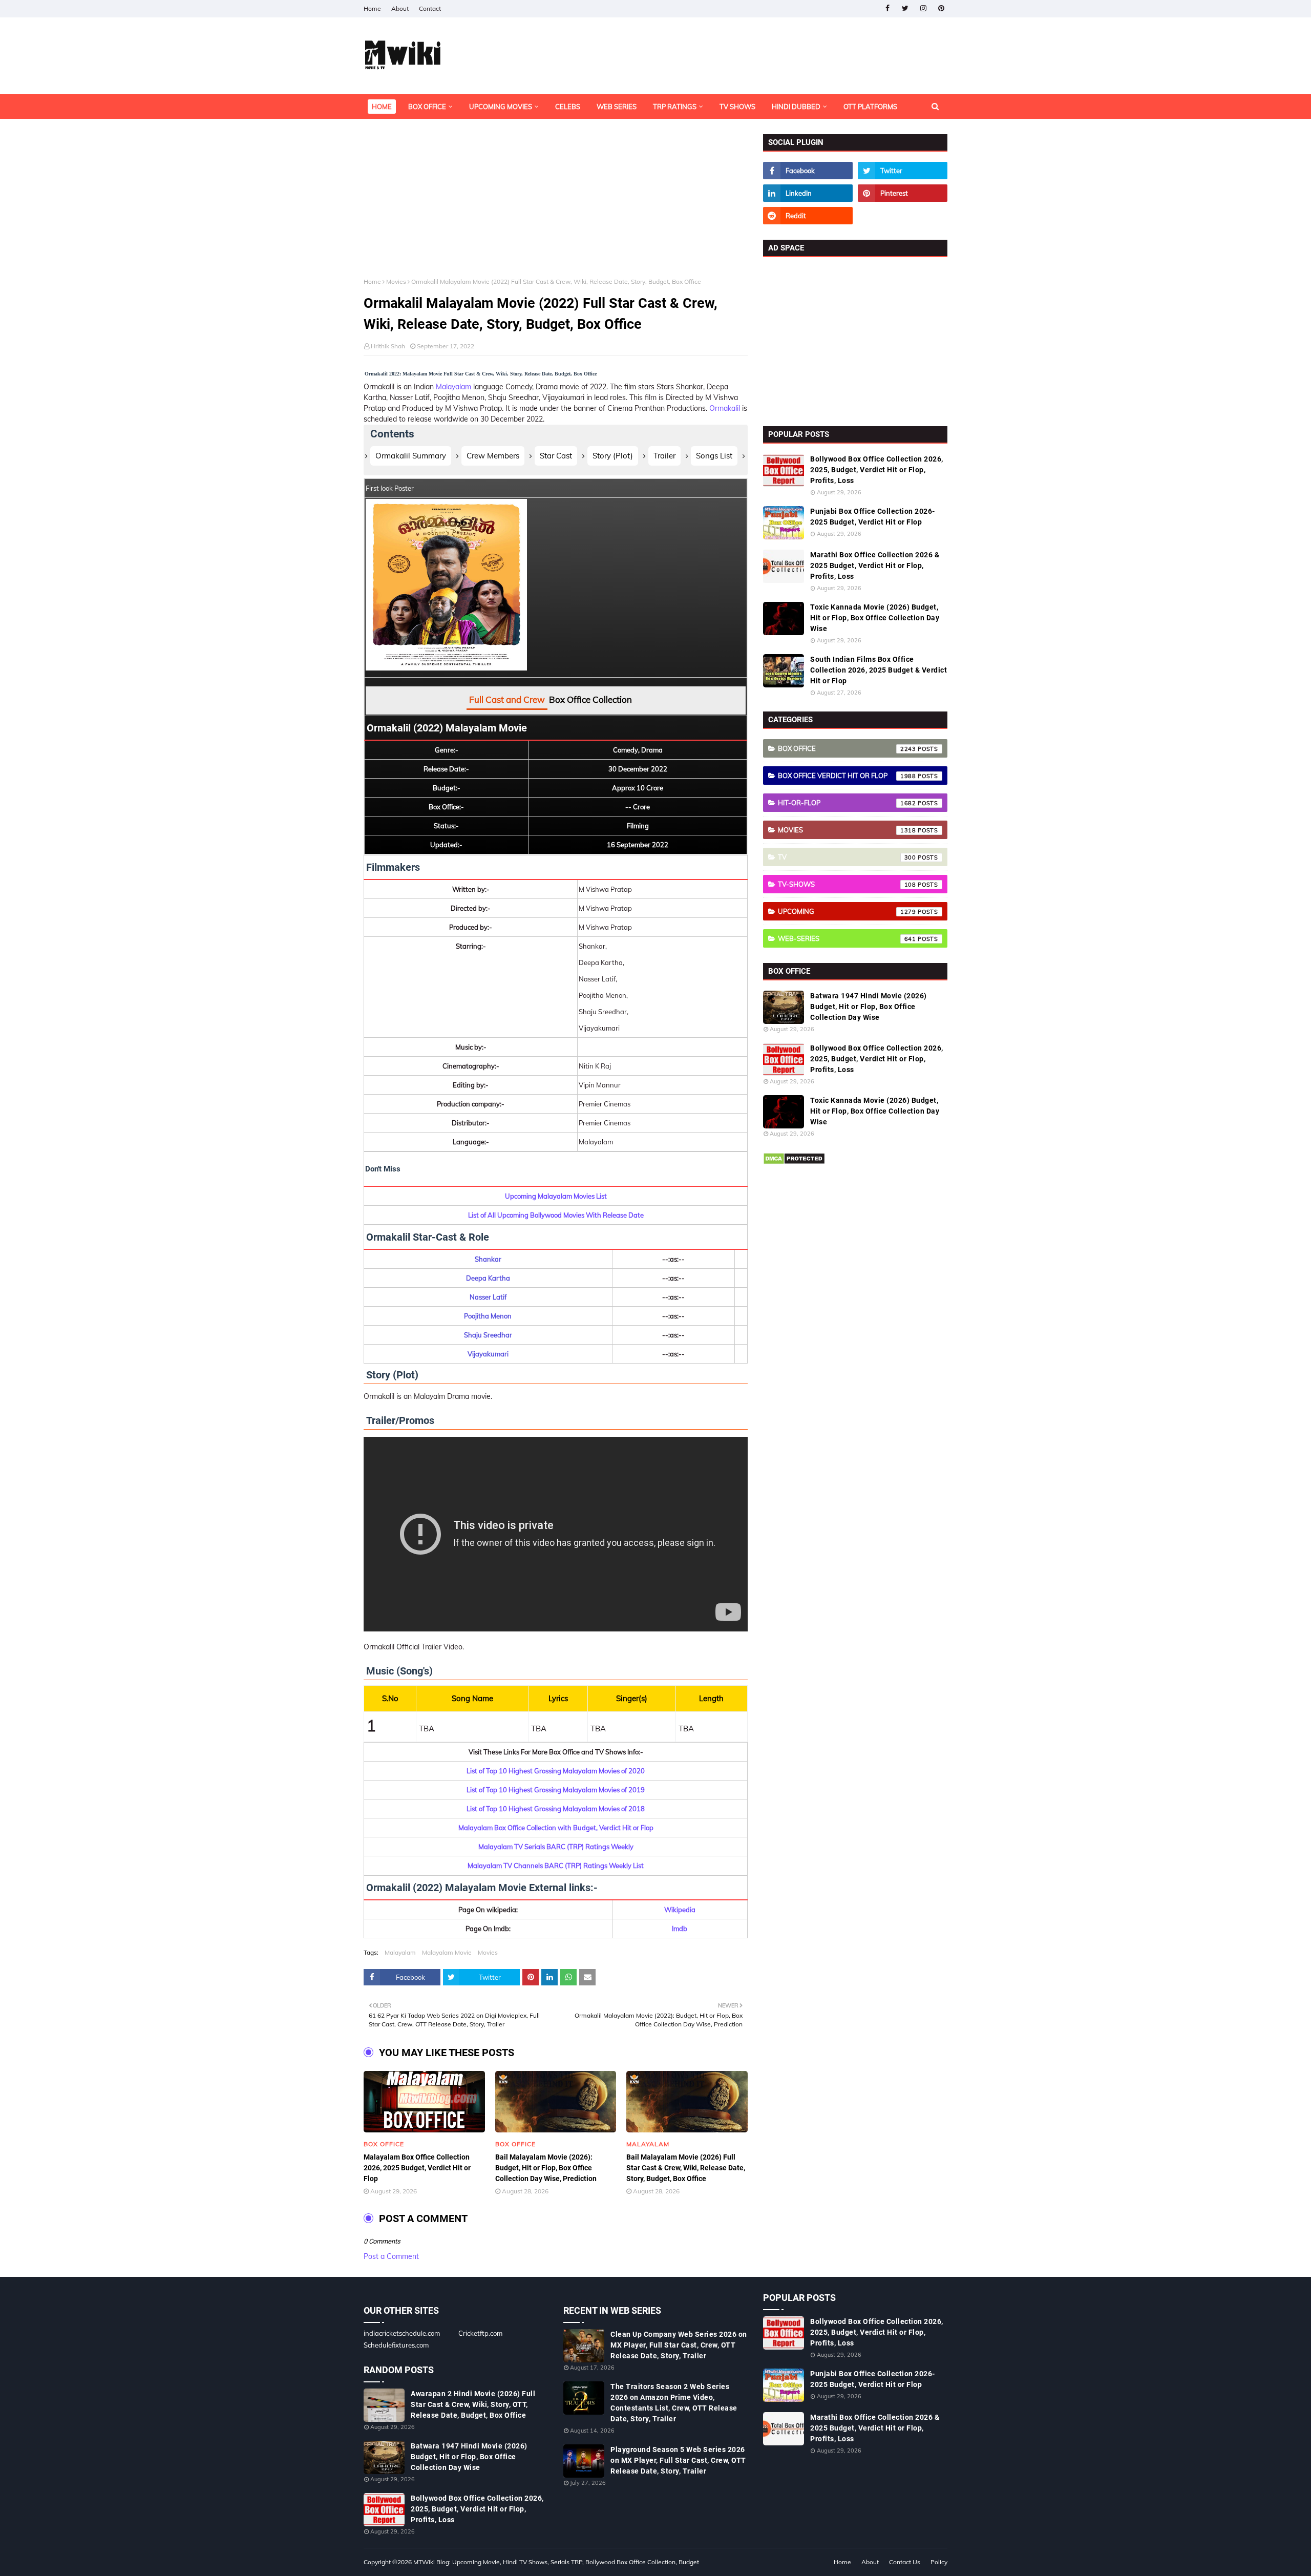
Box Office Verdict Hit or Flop (847, 776)
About (400, 8)
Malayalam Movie (447, 1952)
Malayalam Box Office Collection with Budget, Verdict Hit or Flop (556, 1828)
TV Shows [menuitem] (737, 107)
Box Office (847, 748)
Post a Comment (391, 2256)
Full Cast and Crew (507, 699)
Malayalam (453, 387)
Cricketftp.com (480, 2333)
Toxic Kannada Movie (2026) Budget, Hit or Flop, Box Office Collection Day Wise (875, 618)
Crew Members (493, 456)
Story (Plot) (613, 456)
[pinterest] (941, 8)
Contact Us (905, 2562)
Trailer (664, 456)
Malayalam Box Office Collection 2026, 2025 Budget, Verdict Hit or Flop (417, 2168)
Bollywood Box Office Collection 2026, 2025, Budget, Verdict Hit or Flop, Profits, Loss (877, 470)
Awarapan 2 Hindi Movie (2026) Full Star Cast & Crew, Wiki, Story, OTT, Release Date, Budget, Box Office (473, 2404)
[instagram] (923, 8)
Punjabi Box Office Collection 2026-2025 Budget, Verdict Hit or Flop (873, 517)
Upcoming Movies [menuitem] (501, 107)
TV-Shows (847, 884)
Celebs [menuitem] (568, 107)
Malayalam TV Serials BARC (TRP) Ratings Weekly (556, 1847)
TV (847, 857)
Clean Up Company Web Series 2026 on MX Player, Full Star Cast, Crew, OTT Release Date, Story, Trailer (679, 2345)
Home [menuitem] (382, 107)
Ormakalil (725, 408)
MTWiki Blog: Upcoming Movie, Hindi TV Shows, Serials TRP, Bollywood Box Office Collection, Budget (556, 2562)
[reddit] (808, 216)
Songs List (714, 456)
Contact (430, 8)
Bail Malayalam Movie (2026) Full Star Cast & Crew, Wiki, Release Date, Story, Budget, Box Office (686, 2168)
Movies (396, 281)
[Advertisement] (556, 206)
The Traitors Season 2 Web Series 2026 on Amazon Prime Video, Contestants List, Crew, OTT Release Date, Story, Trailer (674, 2403)
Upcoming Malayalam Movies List (556, 1196)
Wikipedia (680, 1910)
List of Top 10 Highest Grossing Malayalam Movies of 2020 (556, 1771)
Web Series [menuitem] (617, 107)
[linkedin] (808, 193)
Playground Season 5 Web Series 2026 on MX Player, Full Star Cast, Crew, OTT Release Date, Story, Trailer (678, 2460)
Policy (939, 2562)
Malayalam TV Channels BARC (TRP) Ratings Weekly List (556, 1866)
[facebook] (887, 8)
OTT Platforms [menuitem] (870, 107)
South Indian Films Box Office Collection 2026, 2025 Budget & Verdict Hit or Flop (879, 670)
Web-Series (847, 938)
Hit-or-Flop (847, 803)
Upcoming (847, 911)
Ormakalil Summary (411, 456)
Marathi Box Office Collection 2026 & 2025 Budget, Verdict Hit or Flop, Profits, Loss (875, 566)
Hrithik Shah (388, 346)
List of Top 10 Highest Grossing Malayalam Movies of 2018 (556, 1809)
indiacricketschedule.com (402, 2333)
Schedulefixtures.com (396, 2345)
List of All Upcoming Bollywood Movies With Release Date (556, 1215)
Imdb (680, 1929)
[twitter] (905, 8)
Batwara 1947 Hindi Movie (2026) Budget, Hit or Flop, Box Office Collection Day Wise (869, 1007)
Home (372, 8)
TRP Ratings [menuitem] (675, 107)
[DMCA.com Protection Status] (794, 1162)
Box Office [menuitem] (427, 107)
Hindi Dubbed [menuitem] (796, 107)
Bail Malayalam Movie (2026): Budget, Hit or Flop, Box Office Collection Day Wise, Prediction (546, 2168)
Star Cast (556, 456)
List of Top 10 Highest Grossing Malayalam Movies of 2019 (556, 1790)
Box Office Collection (590, 699)
